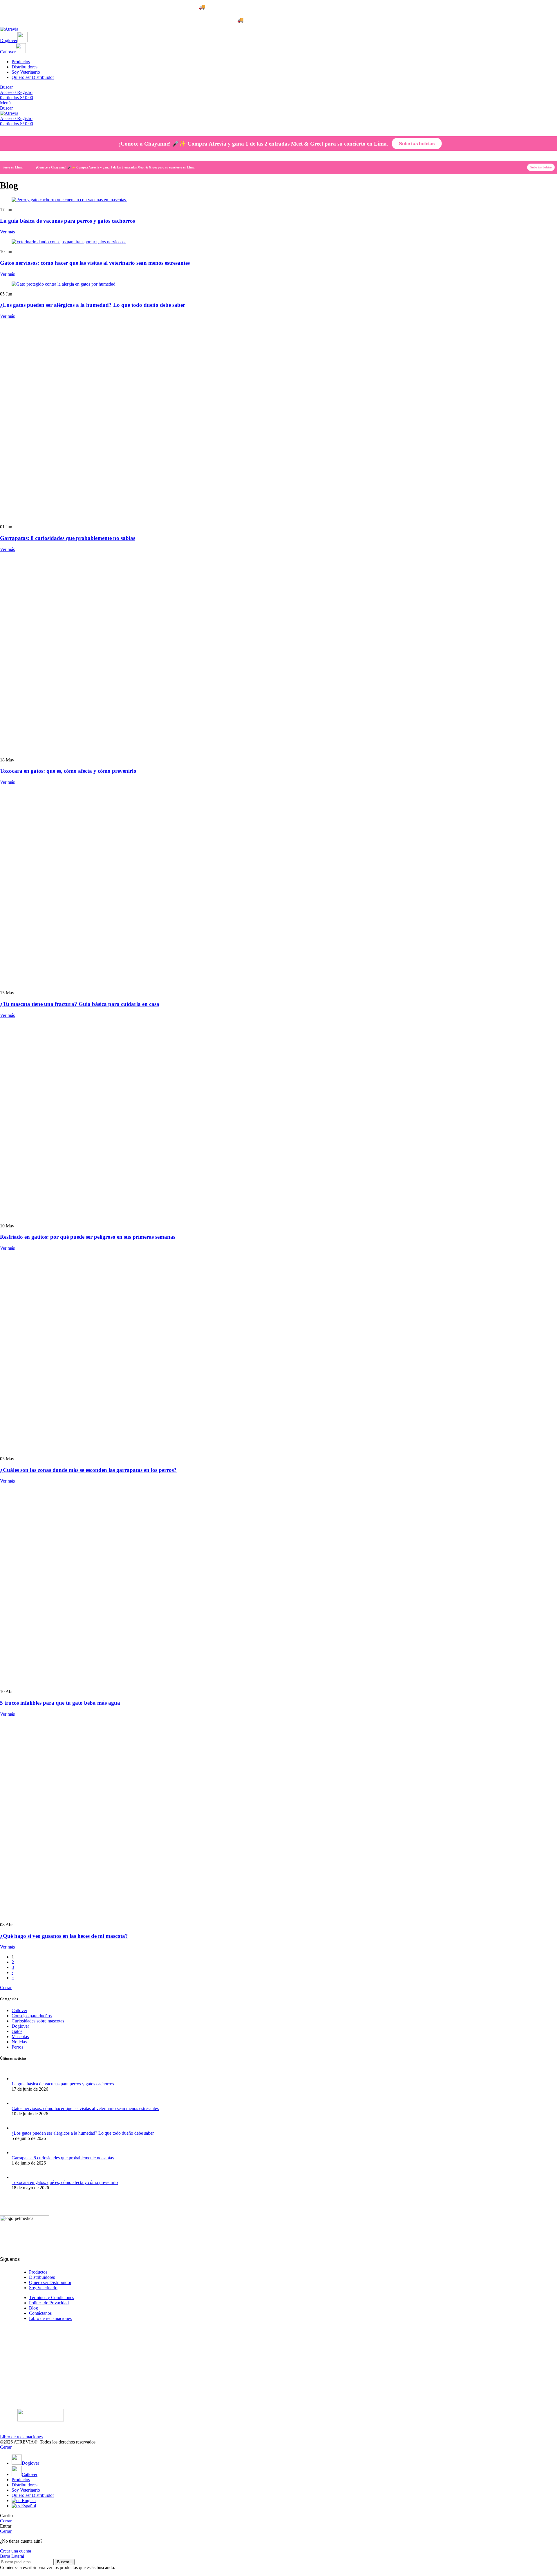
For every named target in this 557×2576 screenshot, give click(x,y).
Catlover (8, 52)
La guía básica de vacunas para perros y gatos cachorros (67, 221)
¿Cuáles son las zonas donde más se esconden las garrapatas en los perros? (88, 2187)
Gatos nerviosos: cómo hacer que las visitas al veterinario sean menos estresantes (95, 263)
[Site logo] (9, 29)
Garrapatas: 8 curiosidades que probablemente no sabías (68, 777)
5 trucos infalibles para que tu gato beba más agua (60, 2420)
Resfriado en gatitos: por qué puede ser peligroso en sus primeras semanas (88, 1954)
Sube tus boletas (417, 143)
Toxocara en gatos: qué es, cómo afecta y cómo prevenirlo (68, 1249)
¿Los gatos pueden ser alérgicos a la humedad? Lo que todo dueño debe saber (93, 305)
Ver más (7, 232)
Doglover (9, 40)
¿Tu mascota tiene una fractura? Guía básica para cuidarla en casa (80, 1721)
